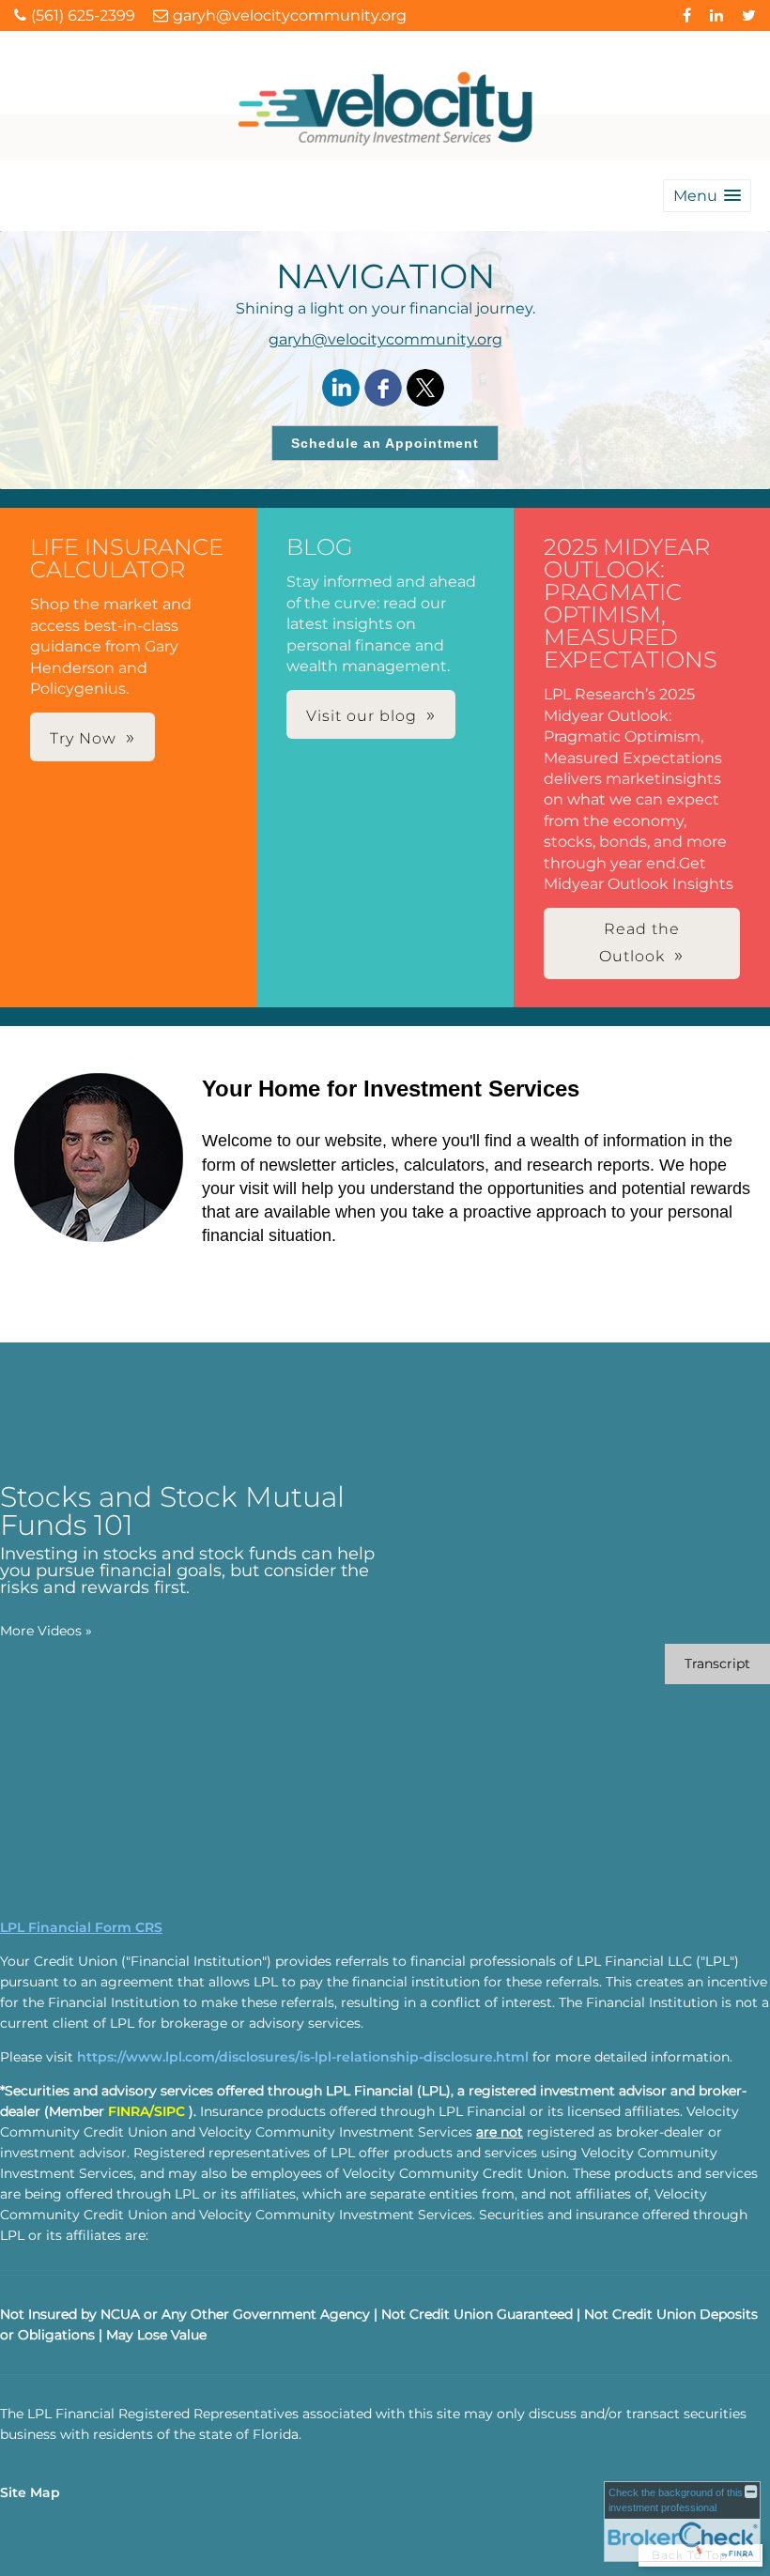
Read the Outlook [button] (639, 943)
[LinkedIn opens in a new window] (341, 389)
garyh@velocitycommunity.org (385, 339)
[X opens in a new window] (425, 389)
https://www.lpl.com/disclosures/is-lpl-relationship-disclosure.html (303, 2057)
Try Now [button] (83, 738)
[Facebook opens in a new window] (383, 389)
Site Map (30, 2492)
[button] (707, 196)
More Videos (46, 1631)
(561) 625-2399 (83, 15)
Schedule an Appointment (385, 443)
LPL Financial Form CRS (81, 1927)
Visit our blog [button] (362, 716)
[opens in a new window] (687, 15)
